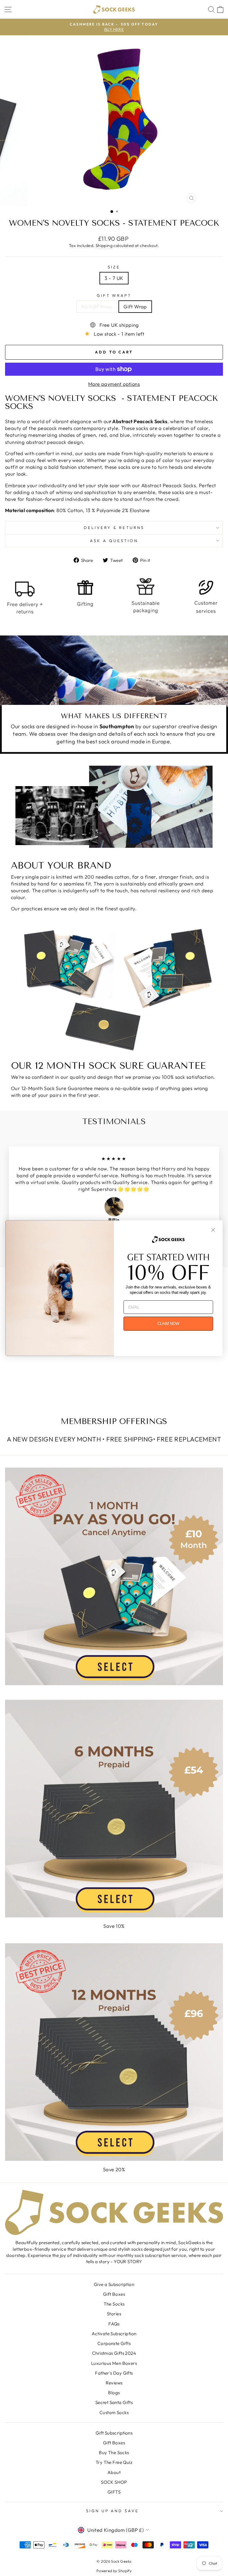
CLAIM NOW (168, 1324)
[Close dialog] (213, 1230)
